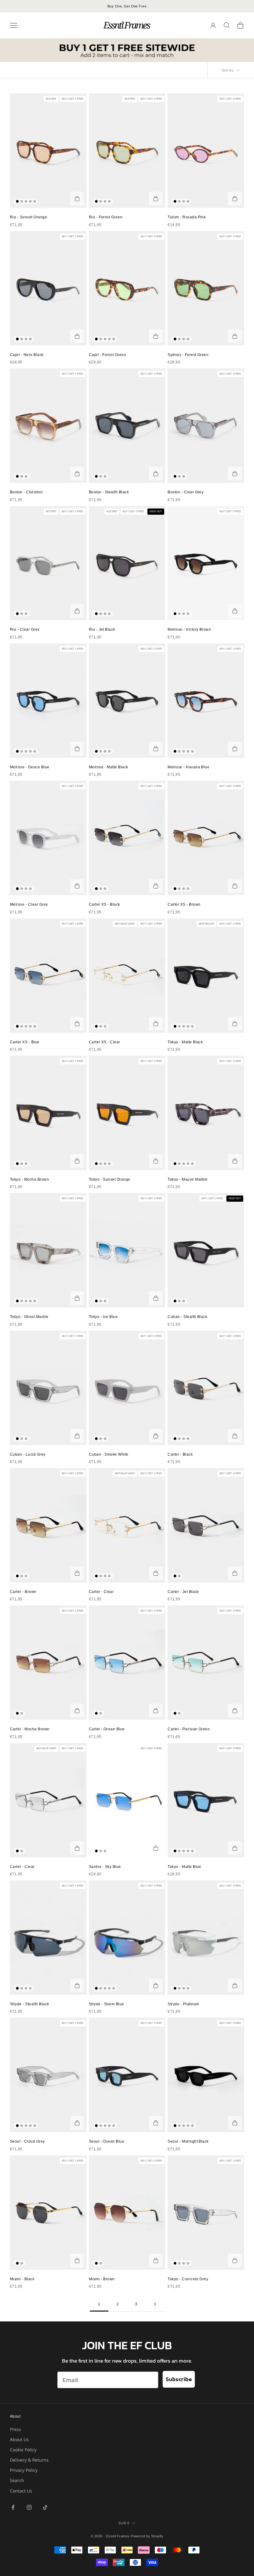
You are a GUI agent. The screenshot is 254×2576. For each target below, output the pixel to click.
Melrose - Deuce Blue (30, 767)
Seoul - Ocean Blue (107, 2141)
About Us (19, 2439)
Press (15, 2429)
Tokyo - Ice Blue (103, 1317)
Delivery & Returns (29, 2460)
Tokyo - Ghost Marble (29, 1317)
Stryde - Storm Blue (107, 2004)
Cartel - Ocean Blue (107, 1729)
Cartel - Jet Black (183, 1592)
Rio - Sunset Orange (28, 217)
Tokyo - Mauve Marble (188, 1179)
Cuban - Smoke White (109, 1454)
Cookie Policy (23, 2450)
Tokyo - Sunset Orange (110, 1179)
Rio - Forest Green (106, 217)
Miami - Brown (102, 2279)
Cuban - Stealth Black (187, 1317)
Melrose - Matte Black (109, 767)
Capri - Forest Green (108, 355)
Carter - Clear (101, 1592)
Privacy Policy (24, 2470)
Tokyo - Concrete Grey (188, 2279)
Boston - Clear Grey (186, 492)
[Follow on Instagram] (29, 2507)
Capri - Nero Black (27, 355)
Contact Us (21, 2491)
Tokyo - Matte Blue (184, 1867)
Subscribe (179, 2379)
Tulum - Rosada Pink (187, 217)
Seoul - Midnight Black (188, 2141)
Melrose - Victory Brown (189, 629)
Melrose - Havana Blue (188, 767)
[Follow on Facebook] (13, 2507)
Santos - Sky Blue (105, 1867)
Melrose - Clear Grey (29, 904)
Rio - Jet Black (102, 629)
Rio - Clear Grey (25, 629)
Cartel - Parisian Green (189, 1729)
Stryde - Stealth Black (30, 2004)
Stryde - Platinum (183, 2004)
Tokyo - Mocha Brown (29, 1179)
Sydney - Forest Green (188, 355)
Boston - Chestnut (26, 492)
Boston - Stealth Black (109, 492)
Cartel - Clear (22, 1867)
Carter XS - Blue (25, 1042)
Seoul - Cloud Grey (27, 2141)
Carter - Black (180, 1454)
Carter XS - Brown (184, 904)
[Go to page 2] (155, 2304)
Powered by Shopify (147, 2536)
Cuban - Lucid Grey (28, 1454)
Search (17, 2480)
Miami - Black (22, 2279)
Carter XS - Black (105, 904)
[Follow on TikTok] (45, 2507)
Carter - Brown (23, 1592)
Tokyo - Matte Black (185, 1042)
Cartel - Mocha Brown (30, 1729)
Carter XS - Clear (105, 1042)
